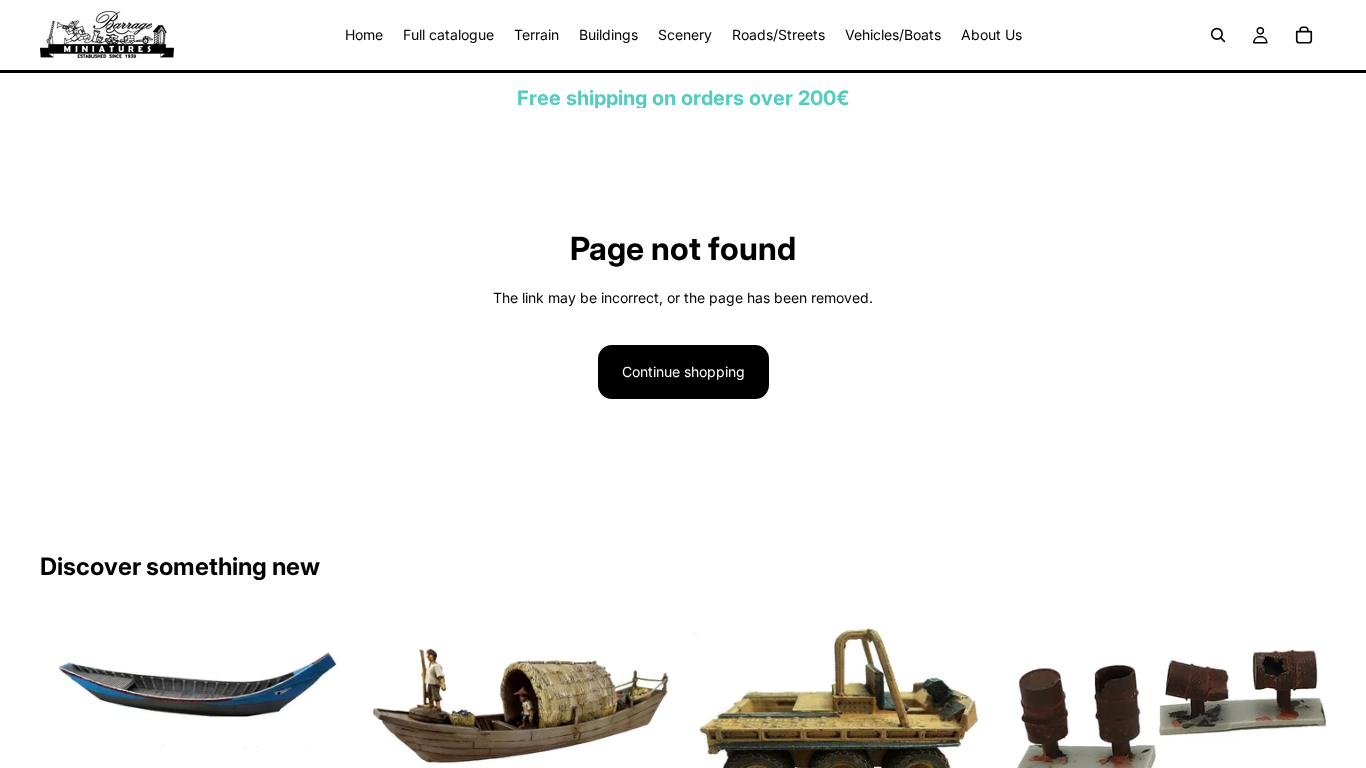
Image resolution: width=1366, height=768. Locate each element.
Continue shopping (683, 371)
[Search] (1218, 35)
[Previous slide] (70, 687)
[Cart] (1304, 35)
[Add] (322, 728)
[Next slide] (323, 687)
